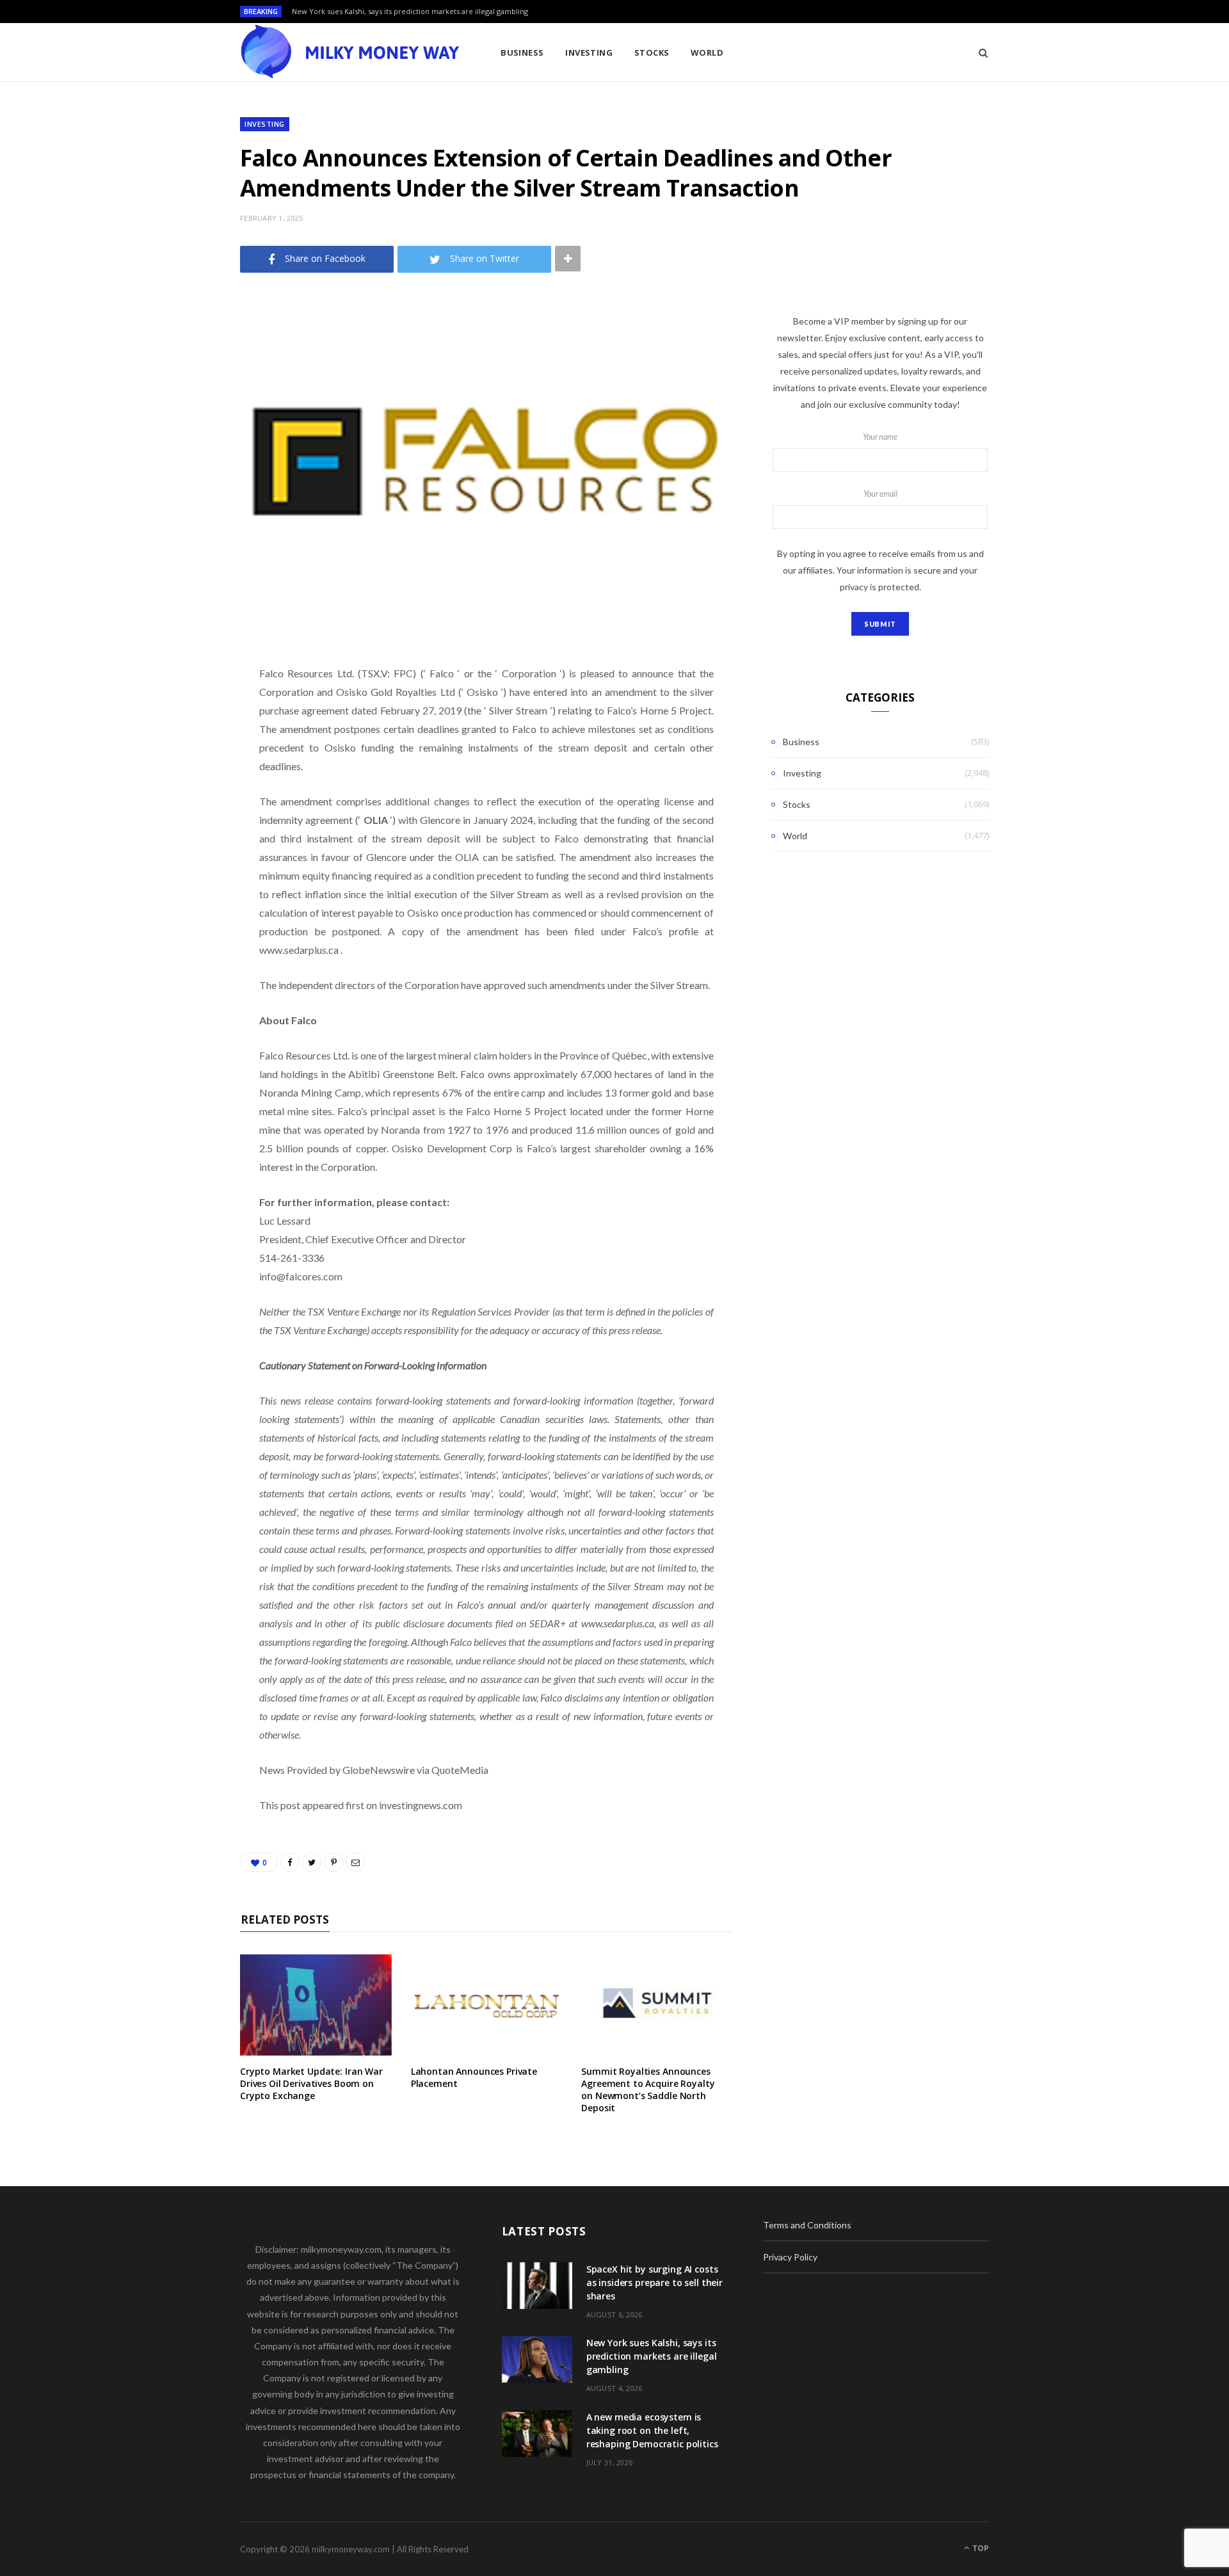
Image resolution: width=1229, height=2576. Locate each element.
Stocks (652, 52)
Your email (880, 494)
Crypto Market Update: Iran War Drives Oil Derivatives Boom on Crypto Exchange (311, 2083)
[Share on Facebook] (176, 695)
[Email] (176, 793)
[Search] (979, 52)
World (707, 52)
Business (522, 52)
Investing (589, 52)
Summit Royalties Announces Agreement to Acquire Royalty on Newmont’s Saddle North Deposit (648, 2089)
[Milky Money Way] (349, 52)
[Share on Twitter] (176, 728)
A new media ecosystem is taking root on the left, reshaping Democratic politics (652, 2430)
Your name (880, 437)
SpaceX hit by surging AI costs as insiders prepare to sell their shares (655, 2282)
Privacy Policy (790, 2257)
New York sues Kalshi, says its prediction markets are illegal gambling (410, 12)
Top (980, 2548)
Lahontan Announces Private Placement (474, 2077)
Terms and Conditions (807, 2225)
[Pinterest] (176, 761)
